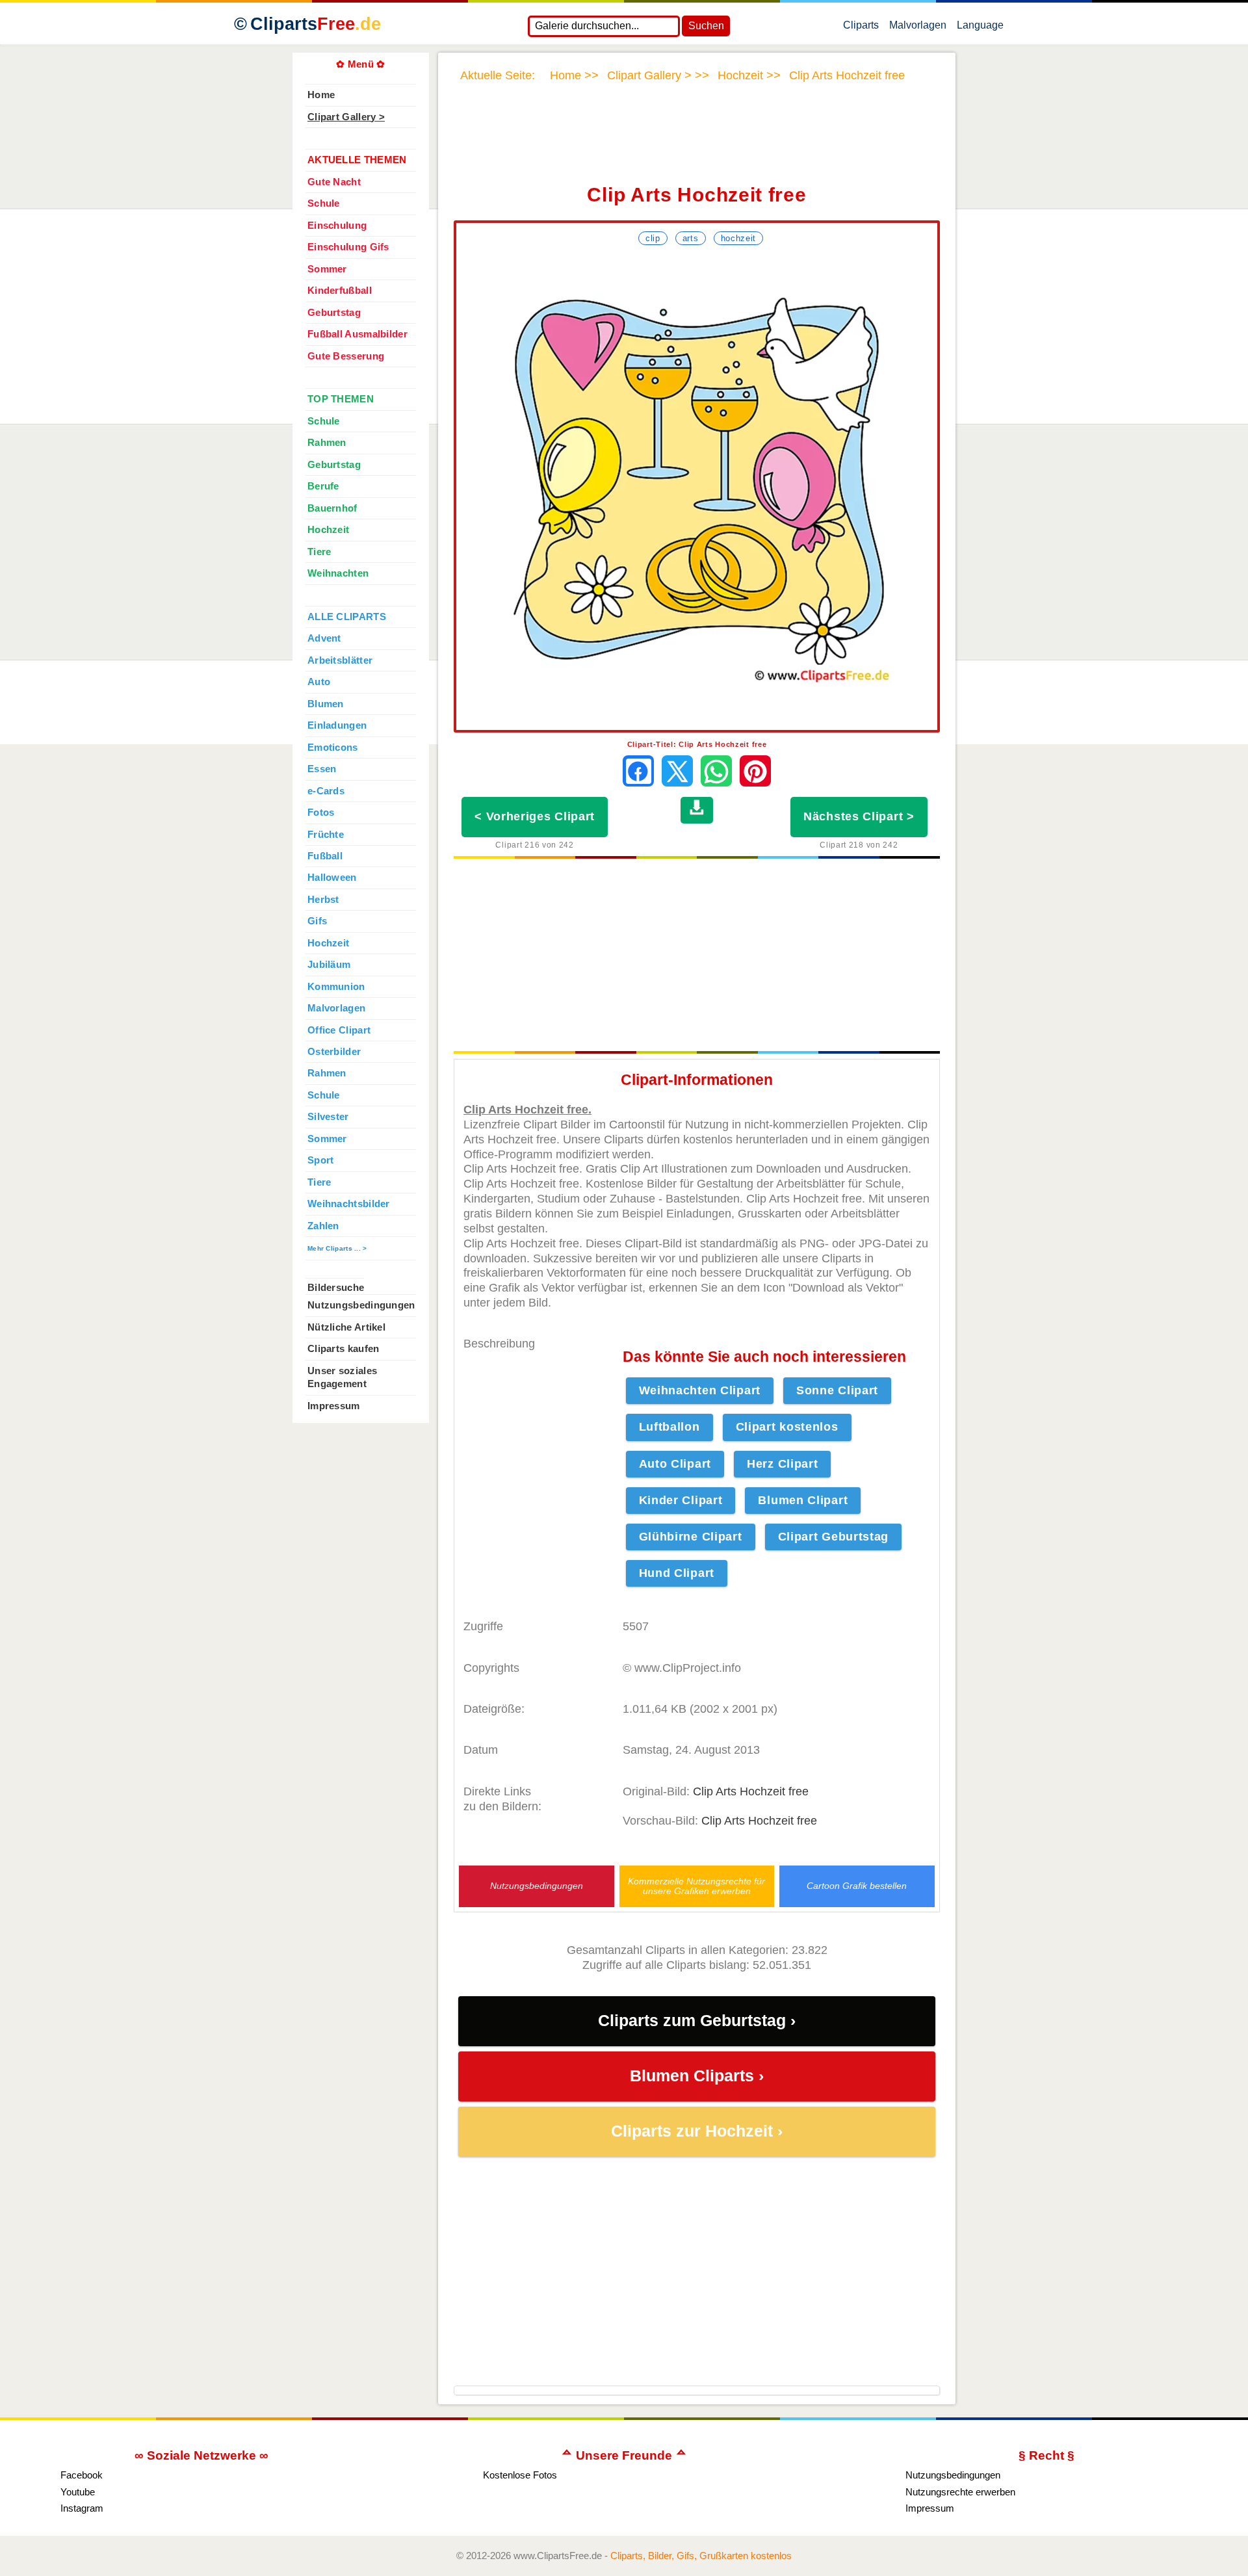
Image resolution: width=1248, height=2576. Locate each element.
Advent (324, 638)
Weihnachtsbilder (349, 1204)
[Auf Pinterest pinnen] (755, 771)
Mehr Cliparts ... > (337, 1248)
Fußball (325, 856)
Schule (324, 203)
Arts (691, 238)
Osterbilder (334, 1052)
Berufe (323, 486)
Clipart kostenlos (787, 1427)
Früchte (326, 835)
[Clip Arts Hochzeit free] (697, 489)
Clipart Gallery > (346, 117)
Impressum (334, 1406)
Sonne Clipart (837, 1390)
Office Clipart (339, 1030)
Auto (319, 682)
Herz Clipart (782, 1464)
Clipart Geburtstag (834, 1537)
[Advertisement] (697, 142)
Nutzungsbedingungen (537, 1886)
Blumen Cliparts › (697, 2076)
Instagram (82, 2508)
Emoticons (333, 748)
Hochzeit (739, 238)
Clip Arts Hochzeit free (751, 1791)
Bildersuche (336, 1288)
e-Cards (326, 791)
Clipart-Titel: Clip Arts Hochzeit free (697, 744)
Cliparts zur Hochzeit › (697, 2131)
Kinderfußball (340, 291)
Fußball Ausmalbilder (357, 334)
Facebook (82, 2475)
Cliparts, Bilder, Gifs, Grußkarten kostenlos (701, 2556)
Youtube (78, 2492)
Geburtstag (334, 313)
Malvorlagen (918, 28)
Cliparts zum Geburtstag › (697, 2021)
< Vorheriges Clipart (535, 816)
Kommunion (336, 987)
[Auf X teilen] (677, 771)
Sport (320, 1160)
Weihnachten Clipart (700, 1390)
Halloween (332, 878)
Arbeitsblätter (340, 660)
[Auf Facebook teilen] (638, 771)
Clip (653, 238)
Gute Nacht (334, 182)
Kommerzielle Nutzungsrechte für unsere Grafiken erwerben (696, 1886)
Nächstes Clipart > (859, 816)
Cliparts (316, 24)
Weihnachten (338, 573)
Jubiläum (329, 965)
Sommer (327, 269)
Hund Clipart (677, 1573)
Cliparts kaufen (343, 1349)
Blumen (326, 704)
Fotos (321, 813)
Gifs (317, 921)
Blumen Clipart (803, 1500)
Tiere (319, 552)
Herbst (323, 900)
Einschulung (337, 226)
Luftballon (669, 1427)
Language (980, 28)
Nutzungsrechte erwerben (960, 2492)
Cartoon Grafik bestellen (857, 1886)
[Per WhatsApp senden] (716, 771)
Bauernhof (332, 508)
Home (321, 95)
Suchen (706, 26)
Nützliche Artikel (346, 1327)
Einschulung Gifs (348, 247)
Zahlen (323, 1226)
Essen (322, 769)
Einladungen (337, 725)
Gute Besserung (346, 356)
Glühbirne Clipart (691, 1537)
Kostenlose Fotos (520, 2475)
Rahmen (327, 443)
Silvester (328, 1117)
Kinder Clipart (681, 1500)
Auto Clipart (675, 1464)
